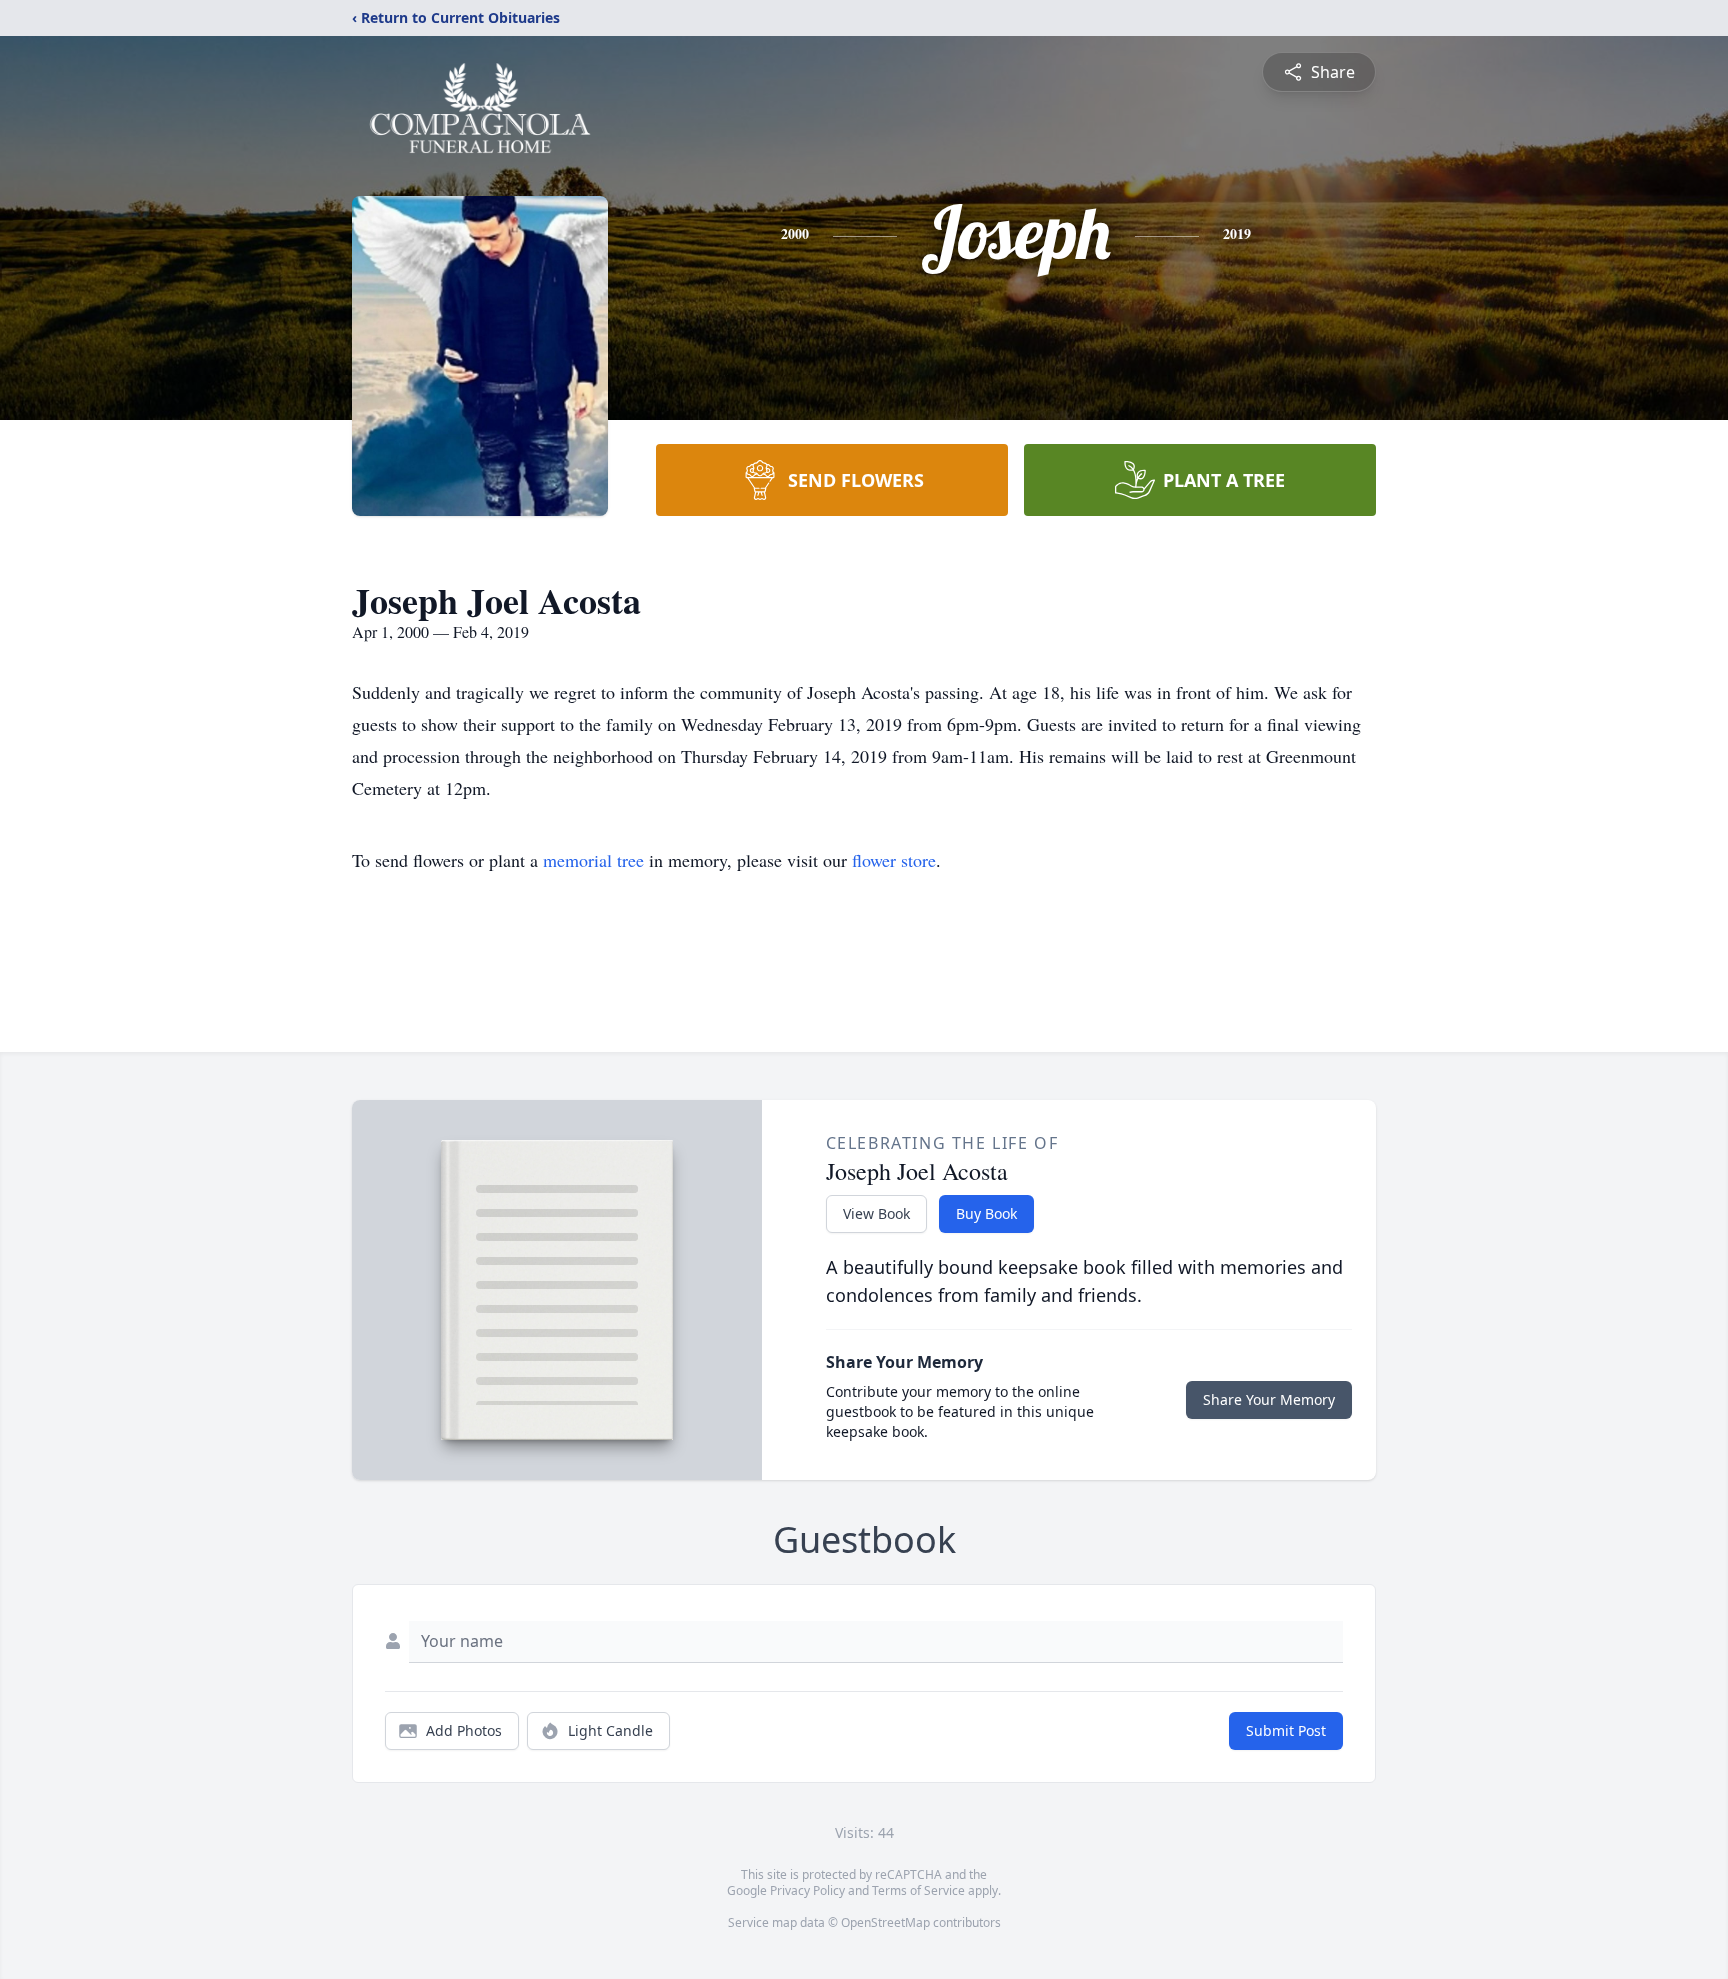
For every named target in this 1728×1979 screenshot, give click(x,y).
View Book (876, 1213)
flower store (894, 860)
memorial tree (593, 860)
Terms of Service (918, 1890)
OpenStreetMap (885, 1922)
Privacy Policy (807, 1890)
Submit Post (1286, 1730)
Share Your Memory (1269, 1399)
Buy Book (986, 1213)
